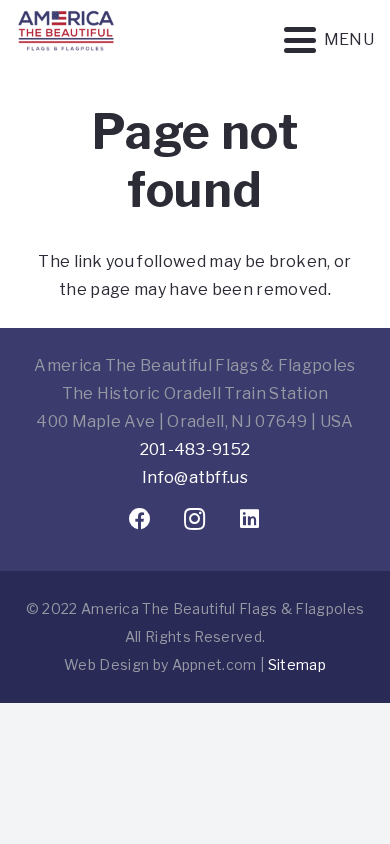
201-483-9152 (195, 449)
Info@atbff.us (195, 477)
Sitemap (297, 664)
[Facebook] (140, 519)
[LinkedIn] (250, 519)
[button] (329, 40)
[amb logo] (66, 60)
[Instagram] (195, 519)
